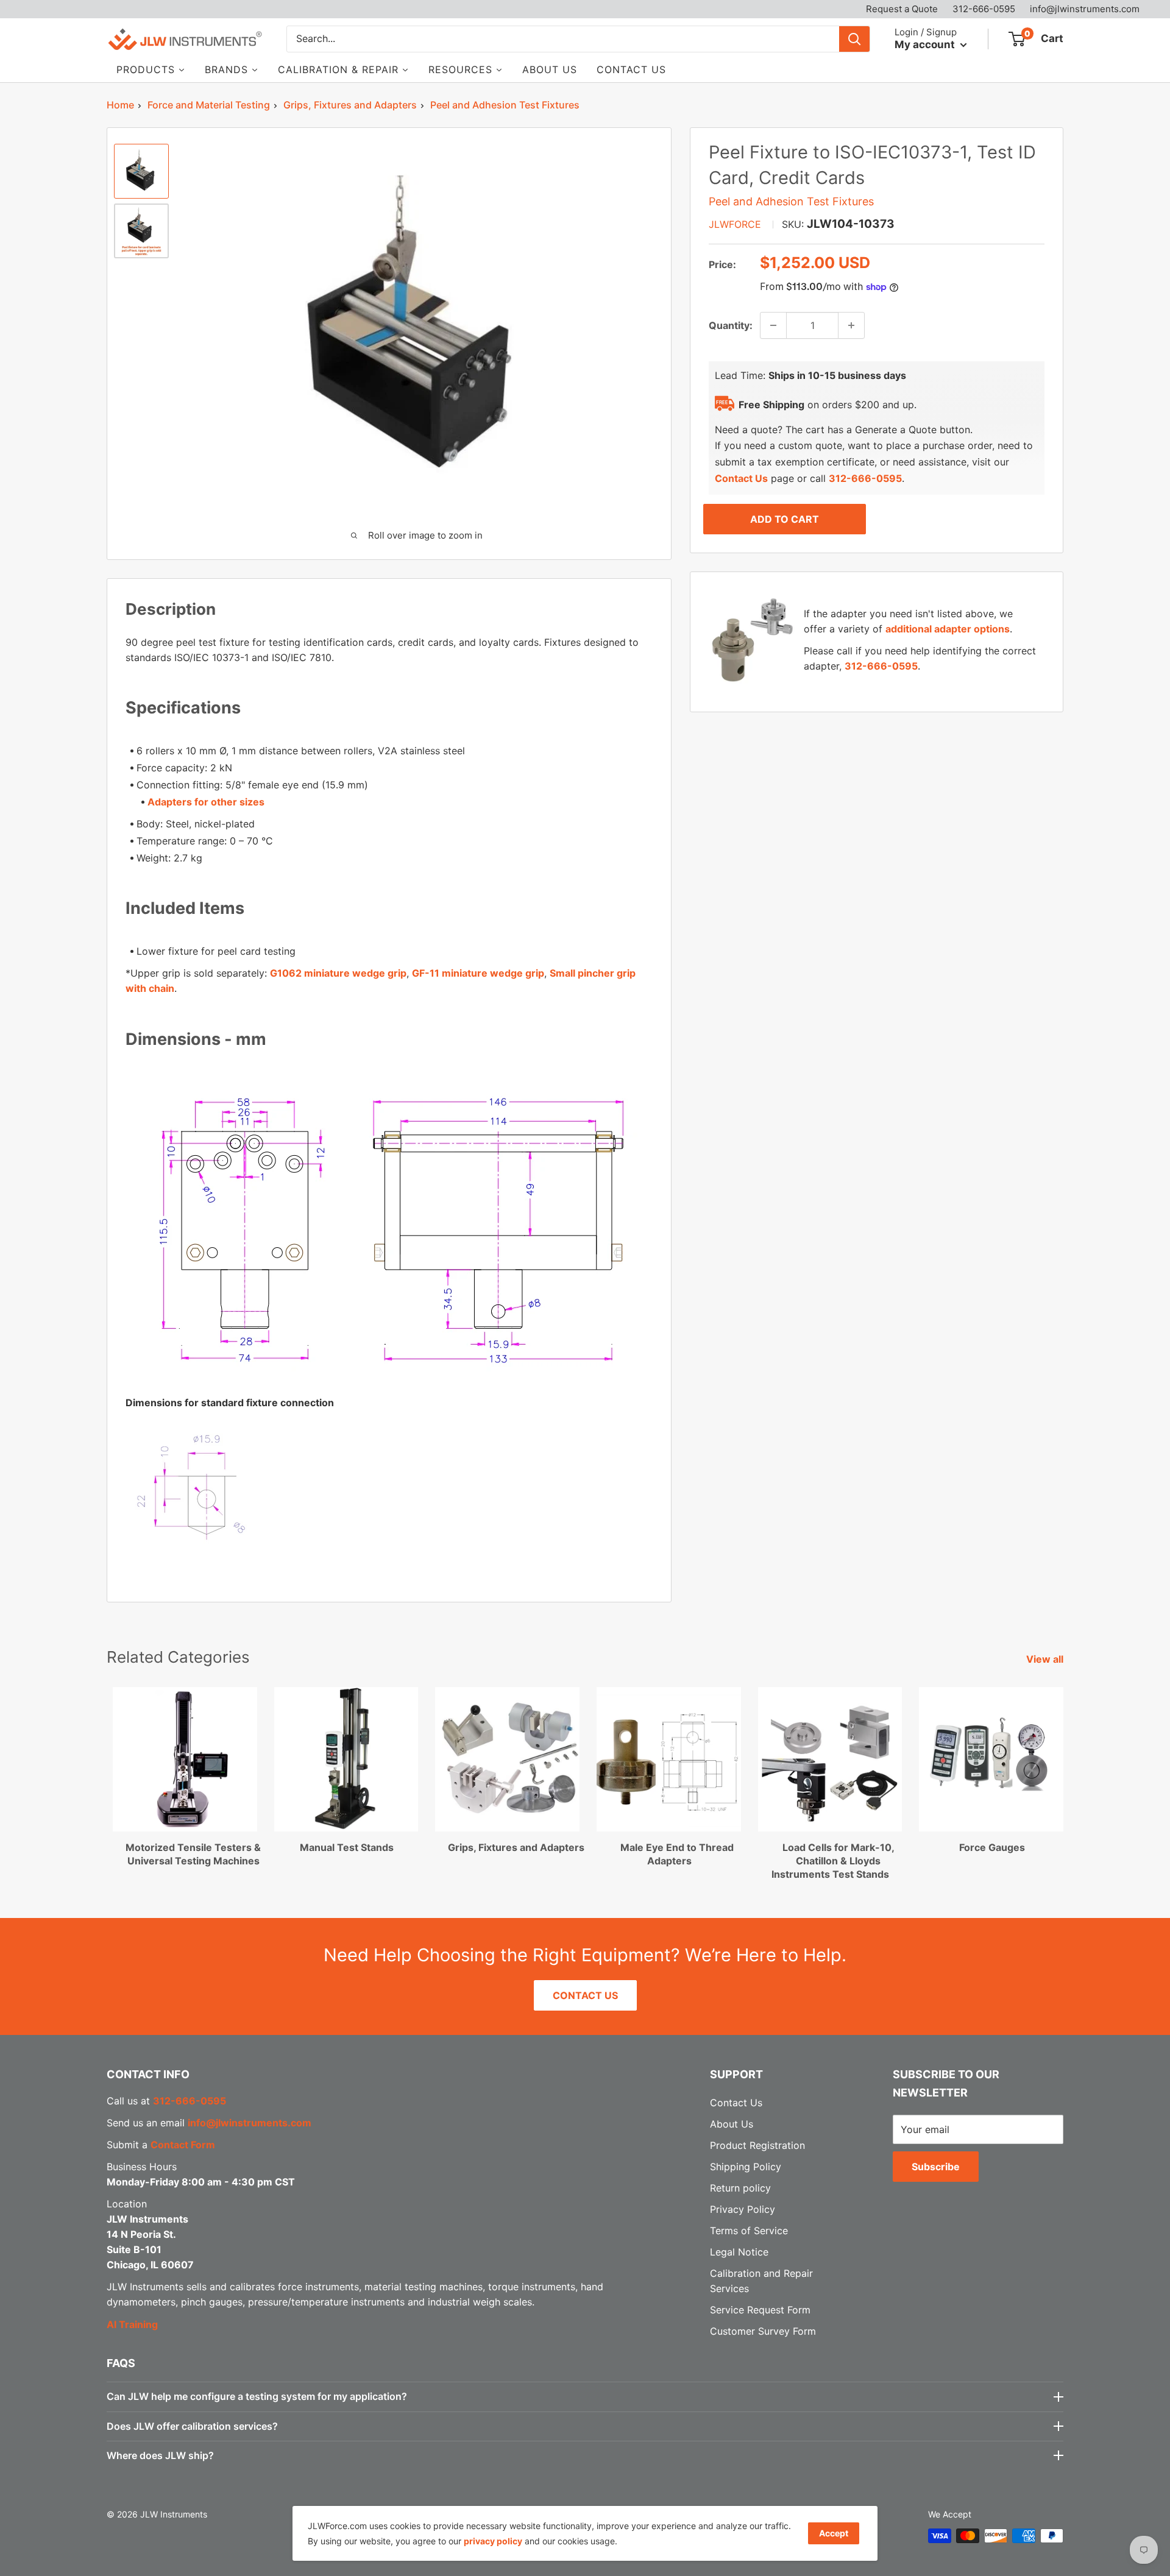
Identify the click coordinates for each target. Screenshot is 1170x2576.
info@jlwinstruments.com (1085, 9)
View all (1046, 1659)
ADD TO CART (785, 519)
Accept (834, 2533)
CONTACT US (585, 1995)
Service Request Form (760, 2310)
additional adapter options (948, 629)
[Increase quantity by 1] (851, 325)
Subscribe (936, 2167)
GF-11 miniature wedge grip (478, 973)
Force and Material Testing (209, 105)
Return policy (740, 2188)
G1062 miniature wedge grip (338, 973)
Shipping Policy (746, 2167)
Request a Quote (902, 9)
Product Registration (757, 2145)
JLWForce (735, 224)
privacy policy (493, 2541)
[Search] (854, 39)
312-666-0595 (984, 9)
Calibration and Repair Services (761, 2281)
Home (120, 105)
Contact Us (741, 478)
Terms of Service (749, 2231)
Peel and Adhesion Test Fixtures (505, 105)
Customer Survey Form (763, 2331)
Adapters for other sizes (206, 802)
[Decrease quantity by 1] (773, 325)
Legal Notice (739, 2252)
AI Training (132, 2324)
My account (926, 44)
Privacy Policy (743, 2209)
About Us (732, 2124)
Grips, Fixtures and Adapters (350, 105)
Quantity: (731, 325)
